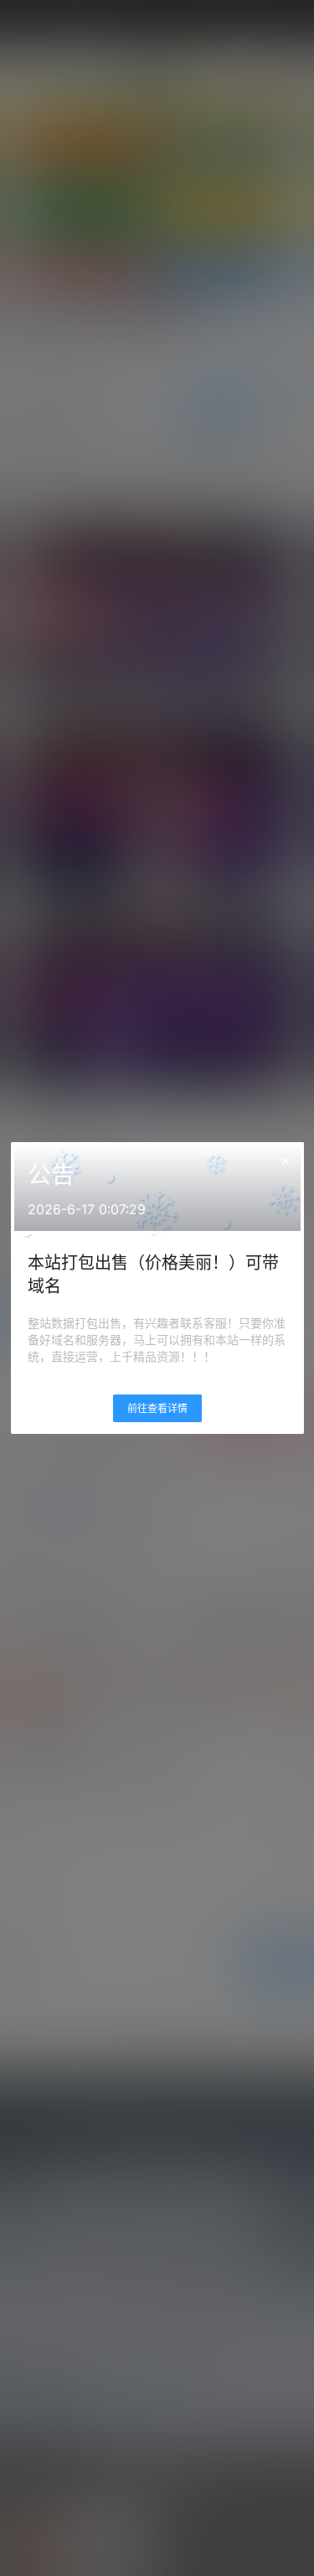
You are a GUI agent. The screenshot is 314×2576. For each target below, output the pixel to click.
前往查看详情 (157, 1408)
